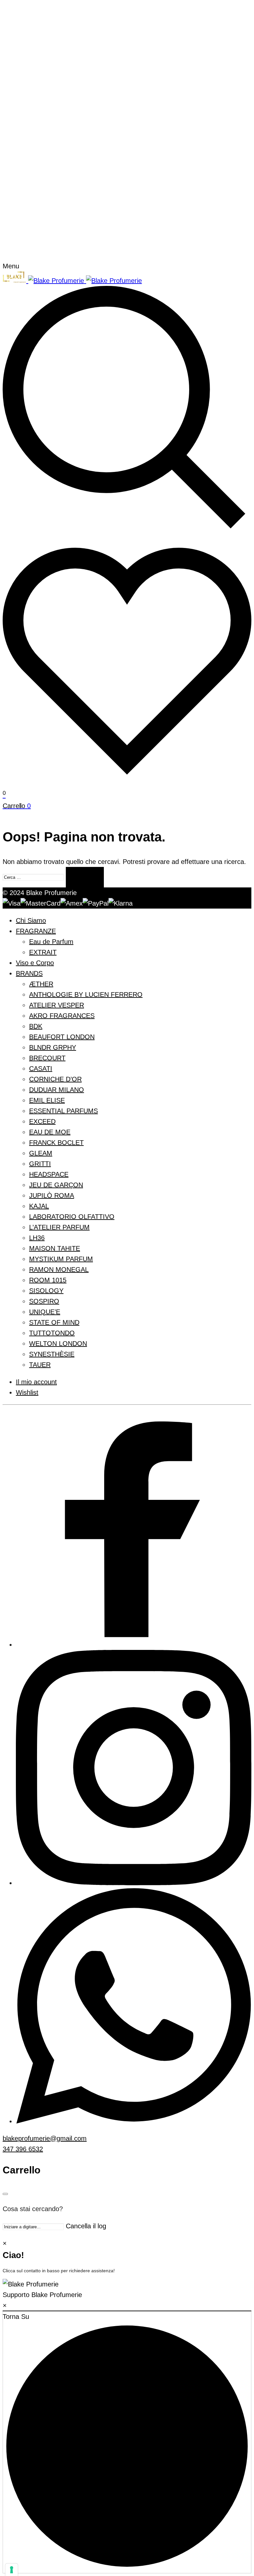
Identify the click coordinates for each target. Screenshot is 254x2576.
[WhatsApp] (134, 2121)
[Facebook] (134, 1645)
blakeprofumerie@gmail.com (45, 2138)
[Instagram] (134, 1883)
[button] (127, 2289)
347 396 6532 (23, 2149)
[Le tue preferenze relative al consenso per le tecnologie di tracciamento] (12, 2570)
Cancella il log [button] (86, 2226)
